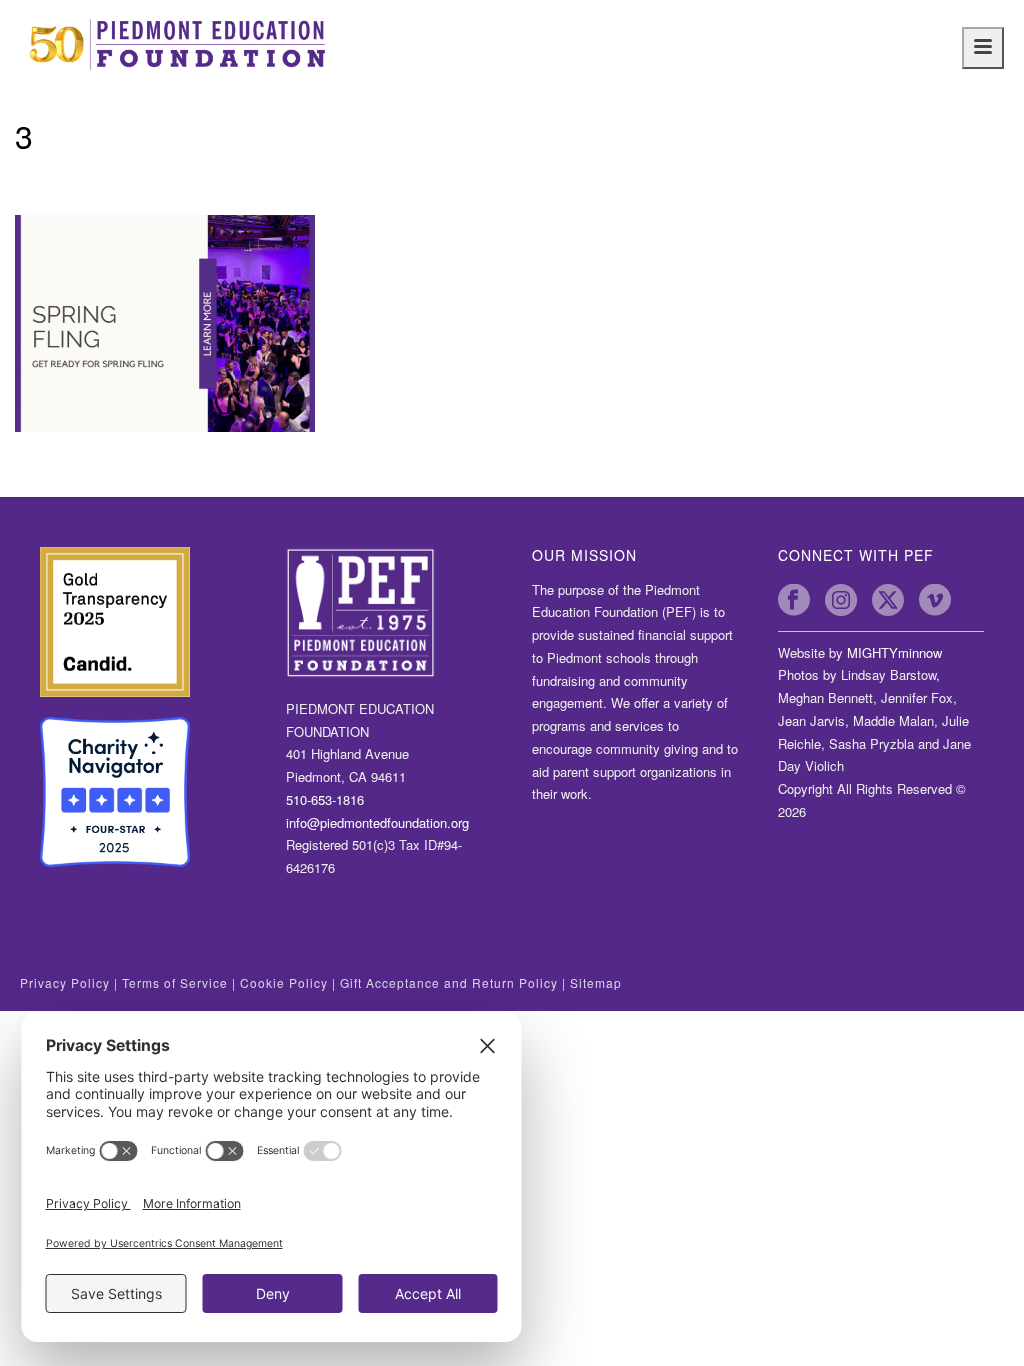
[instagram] (841, 600)
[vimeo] (935, 600)
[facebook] (794, 600)
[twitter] (888, 600)
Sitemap (596, 982)
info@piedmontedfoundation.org (377, 822)
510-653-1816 (325, 799)
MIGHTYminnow (894, 652)
